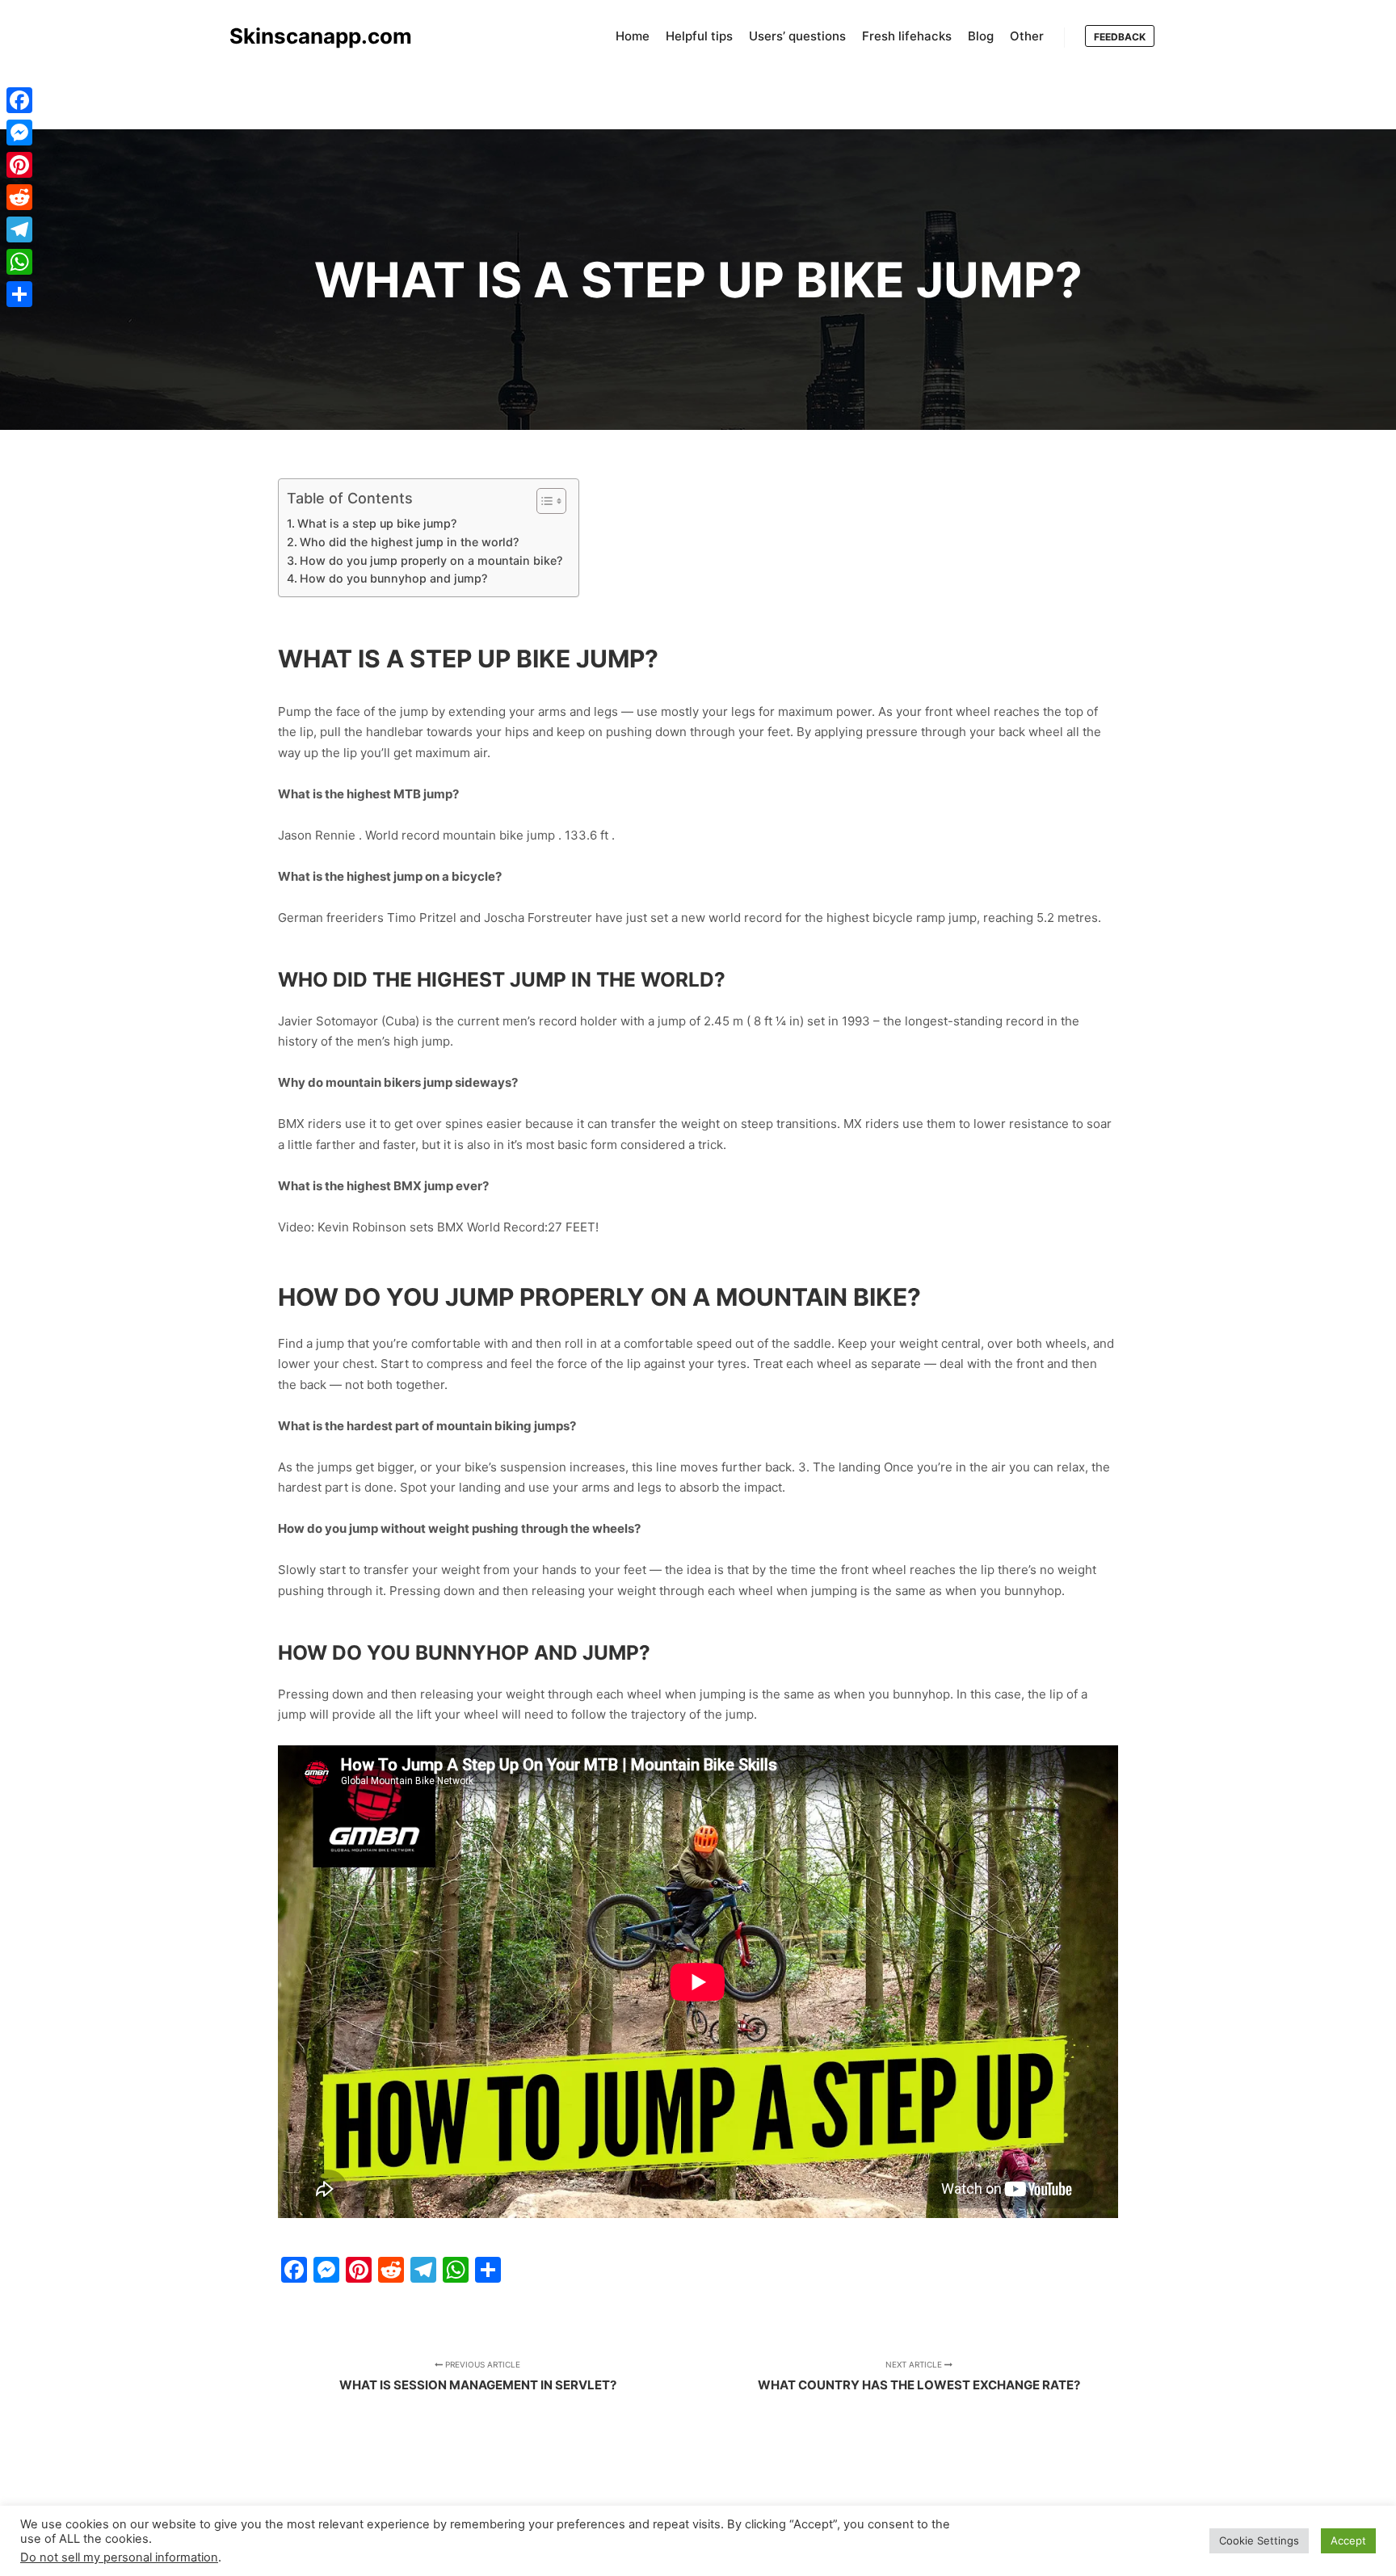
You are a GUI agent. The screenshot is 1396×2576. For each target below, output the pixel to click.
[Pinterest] (19, 165)
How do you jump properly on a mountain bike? (431, 560)
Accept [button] (1348, 2540)
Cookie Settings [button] (1259, 2540)
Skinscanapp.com (310, 36)
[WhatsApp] (19, 262)
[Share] (19, 294)
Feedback (1120, 37)
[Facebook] (19, 100)
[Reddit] (19, 197)
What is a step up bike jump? (377, 523)
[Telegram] (19, 229)
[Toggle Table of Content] (543, 501)
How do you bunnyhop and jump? (393, 578)
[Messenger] (19, 133)
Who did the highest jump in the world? (409, 542)
